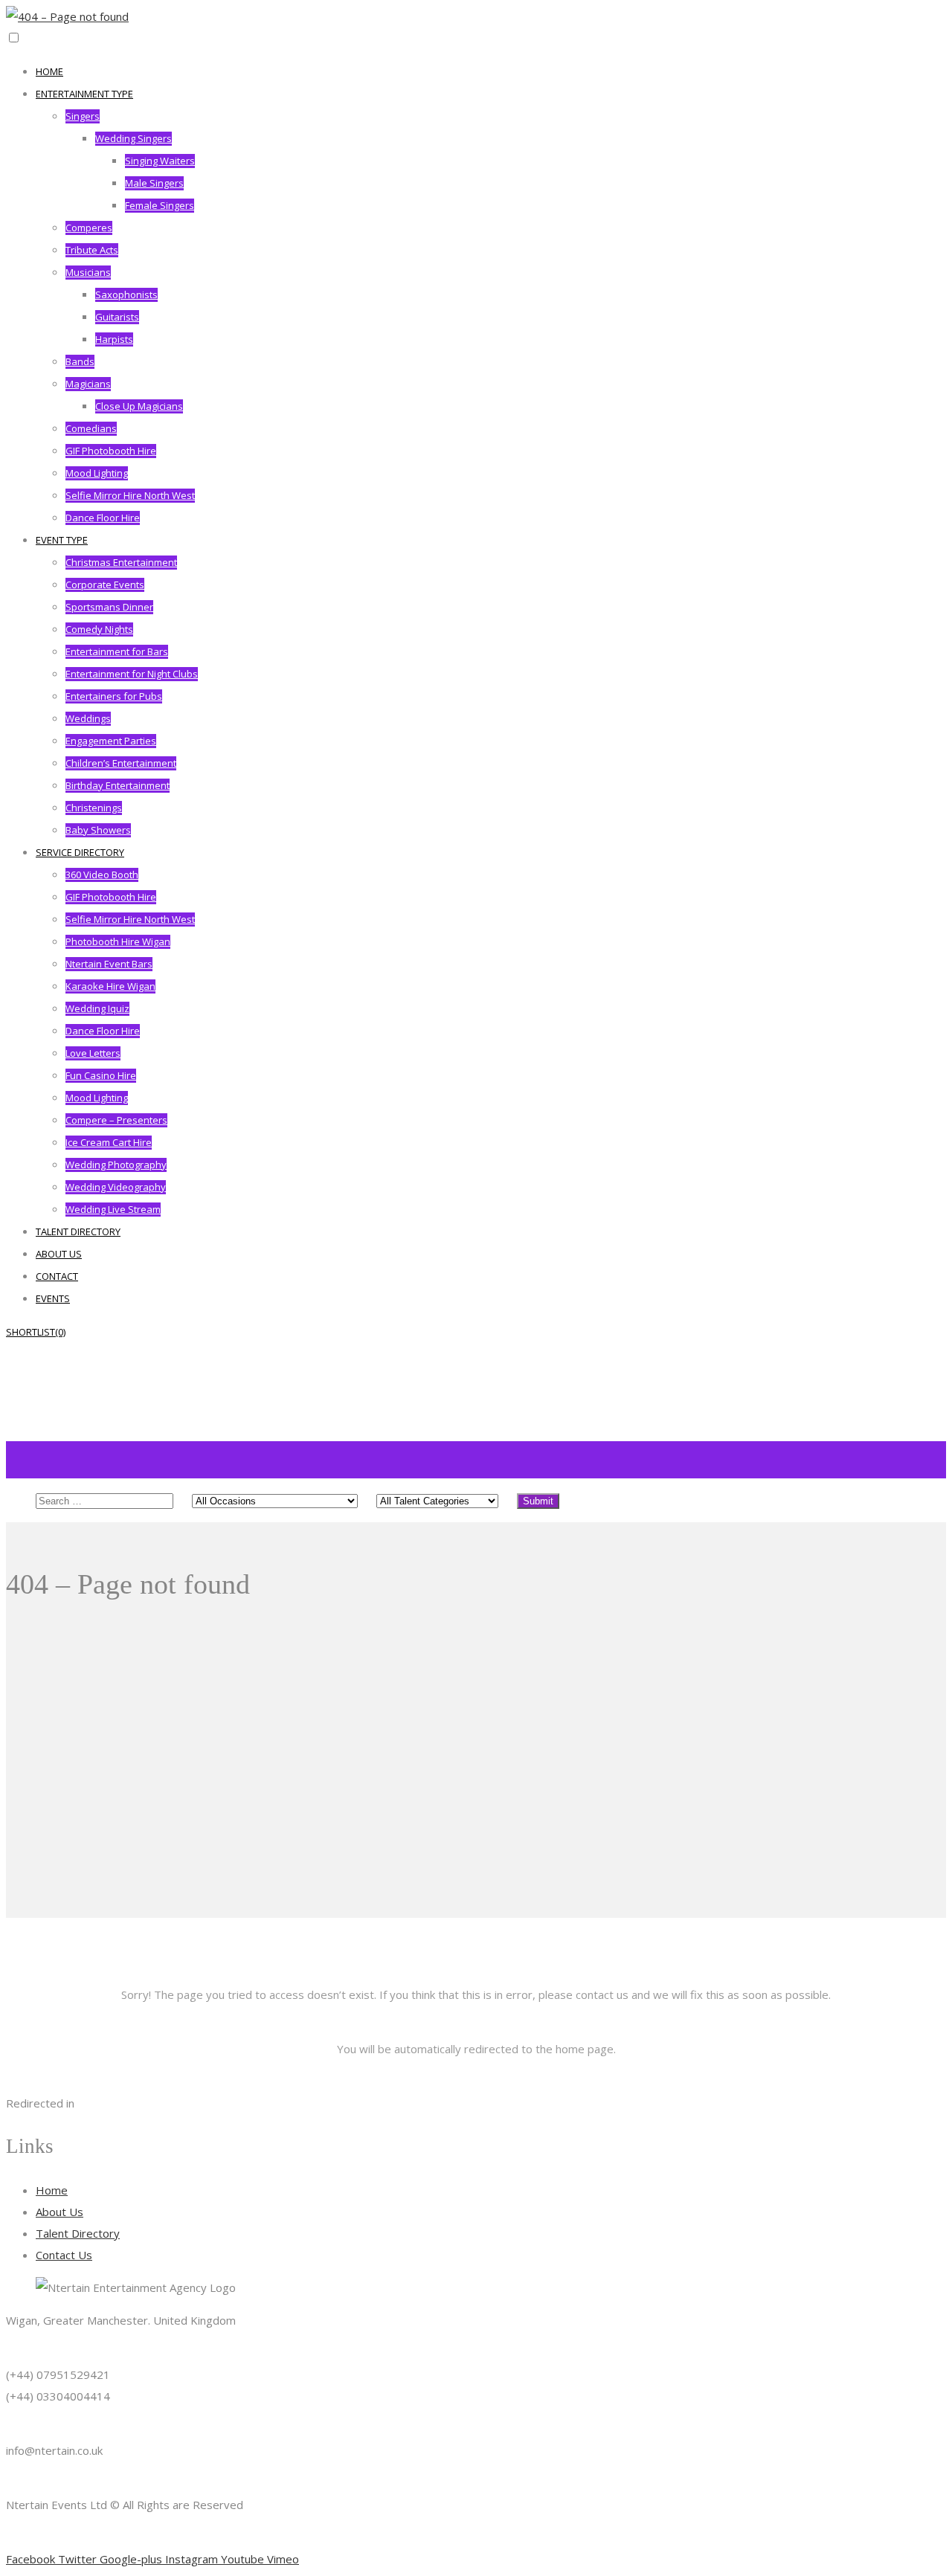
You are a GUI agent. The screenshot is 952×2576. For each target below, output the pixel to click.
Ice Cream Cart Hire (109, 1142)
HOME (49, 71)
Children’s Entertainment (121, 763)
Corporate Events (105, 585)
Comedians (91, 428)
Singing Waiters (160, 161)
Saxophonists (126, 294)
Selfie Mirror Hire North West (130, 495)
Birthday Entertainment (118, 785)
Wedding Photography (116, 1165)
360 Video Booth (102, 875)
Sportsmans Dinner (109, 607)
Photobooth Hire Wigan (118, 941)
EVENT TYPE (62, 540)
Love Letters (93, 1053)
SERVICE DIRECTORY (80, 852)
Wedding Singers (134, 138)
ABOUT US (59, 1254)
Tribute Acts (92, 250)
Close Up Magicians (139, 406)
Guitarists (117, 317)
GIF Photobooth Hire (111, 451)
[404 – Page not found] (67, 16)
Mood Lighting (97, 473)
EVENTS (53, 1298)
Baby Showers (98, 830)
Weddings (88, 718)
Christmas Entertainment (121, 562)
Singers (83, 116)
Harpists (114, 339)
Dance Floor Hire (103, 518)
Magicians (88, 384)
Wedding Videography (116, 1187)
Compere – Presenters (116, 1120)
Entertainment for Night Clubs (132, 674)
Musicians (88, 272)
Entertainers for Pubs (114, 696)
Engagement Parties (111, 741)
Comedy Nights (99, 629)
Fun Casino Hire (101, 1075)
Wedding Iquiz (97, 1008)
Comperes (89, 228)
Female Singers (160, 205)
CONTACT (57, 1276)
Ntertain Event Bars (109, 964)
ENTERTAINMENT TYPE (84, 94)
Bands (80, 361)
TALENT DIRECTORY (78, 1231)
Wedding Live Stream (113, 1209)
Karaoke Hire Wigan (110, 986)
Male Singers (154, 183)
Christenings (94, 808)
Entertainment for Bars (117, 651)
